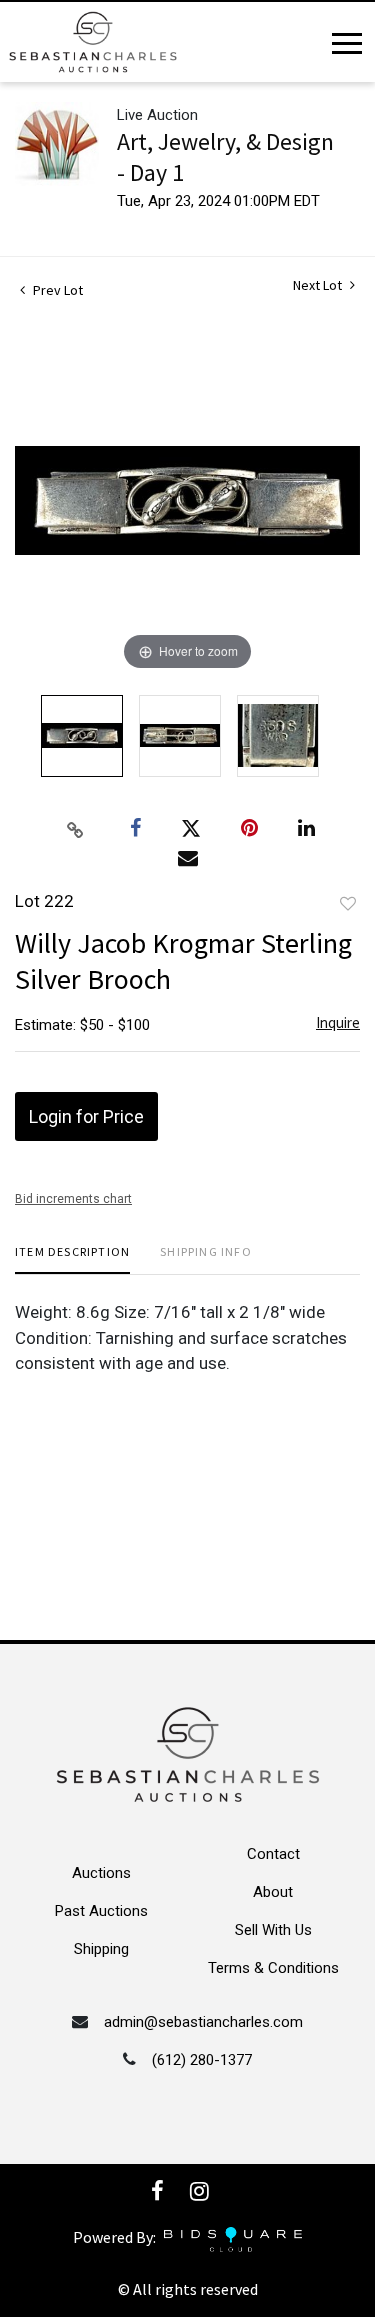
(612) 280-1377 (202, 2060)
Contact (273, 1854)
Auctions (101, 1873)
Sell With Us (273, 1930)
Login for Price (86, 1116)
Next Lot (319, 285)
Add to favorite (348, 904)
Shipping (101, 1949)
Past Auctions (101, 1911)
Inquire (338, 1022)
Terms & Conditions (273, 1968)
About (273, 1892)
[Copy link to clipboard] (75, 829)
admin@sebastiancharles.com (203, 2022)
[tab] (72, 1259)
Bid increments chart (73, 1199)
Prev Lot (56, 290)
